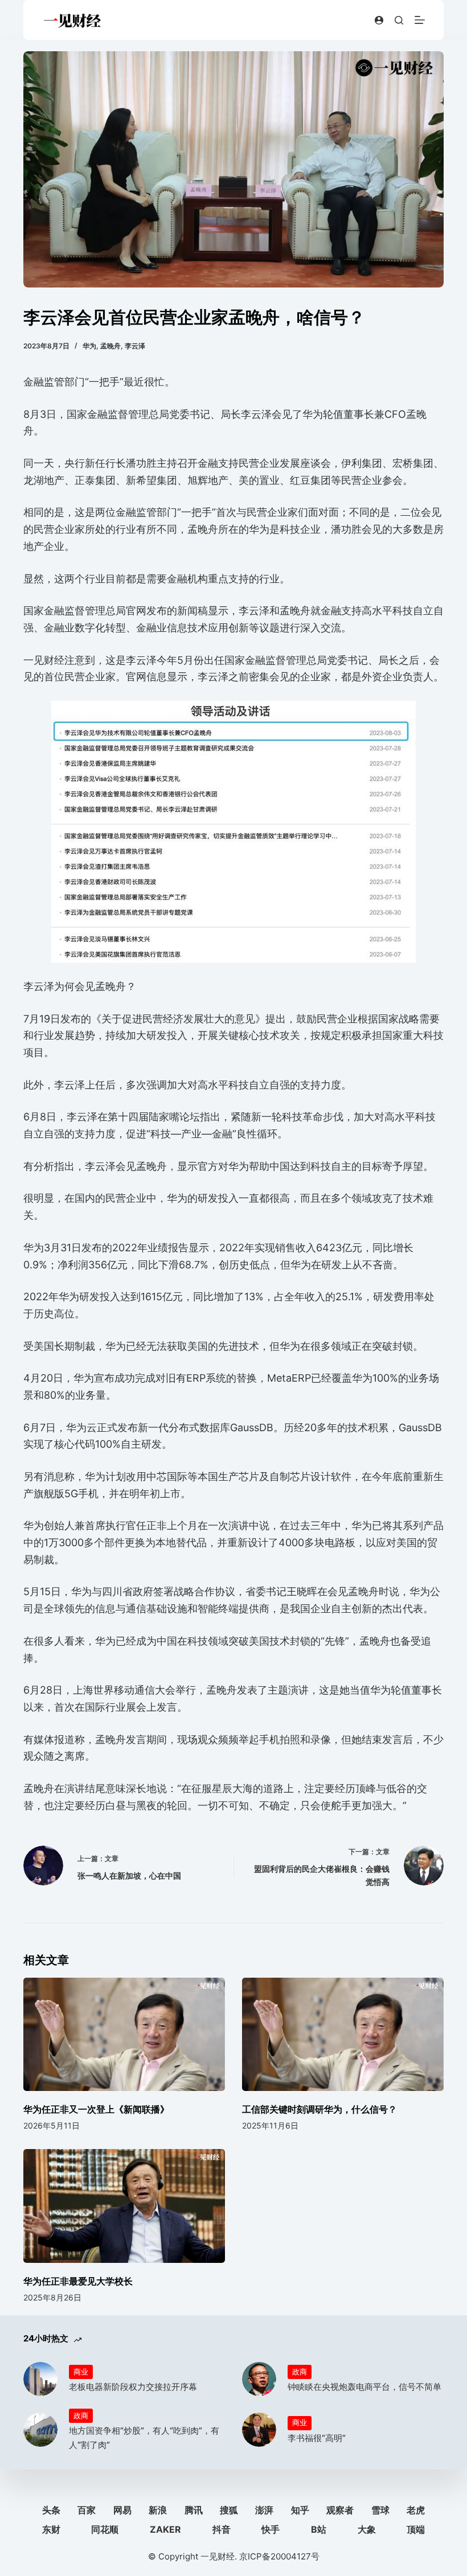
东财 (51, 2529)
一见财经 (218, 2556)
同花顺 (105, 2529)
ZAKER (165, 2529)
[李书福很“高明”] (259, 2430)
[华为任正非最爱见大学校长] (124, 2206)
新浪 (158, 2510)
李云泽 (135, 346)
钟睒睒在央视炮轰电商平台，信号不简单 (364, 2387)
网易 (122, 2510)
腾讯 (194, 2510)
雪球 (380, 2510)
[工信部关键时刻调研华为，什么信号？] (343, 2034)
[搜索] (399, 20)
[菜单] (420, 20)
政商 (300, 2372)
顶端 (416, 2529)
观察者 (340, 2510)
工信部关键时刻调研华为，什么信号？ (319, 2109)
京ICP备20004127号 (279, 2556)
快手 (271, 2529)
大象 (367, 2529)
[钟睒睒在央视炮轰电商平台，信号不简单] (259, 2379)
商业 (81, 2372)
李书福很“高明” (317, 2438)
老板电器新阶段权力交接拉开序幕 (133, 2387)
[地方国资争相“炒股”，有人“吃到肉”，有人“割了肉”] (40, 2430)
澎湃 (264, 2510)
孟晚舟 (110, 346)
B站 (319, 2529)
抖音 (222, 2529)
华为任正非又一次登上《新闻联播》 (96, 2109)
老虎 (416, 2510)
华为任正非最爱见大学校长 (78, 2281)
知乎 (300, 2510)
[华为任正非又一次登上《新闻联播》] (124, 2034)
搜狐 (229, 2510)
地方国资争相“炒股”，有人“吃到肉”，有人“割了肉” (144, 2438)
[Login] (379, 20)
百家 (87, 2510)
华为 (89, 346)
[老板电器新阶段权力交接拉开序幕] (40, 2379)
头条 (51, 2510)
